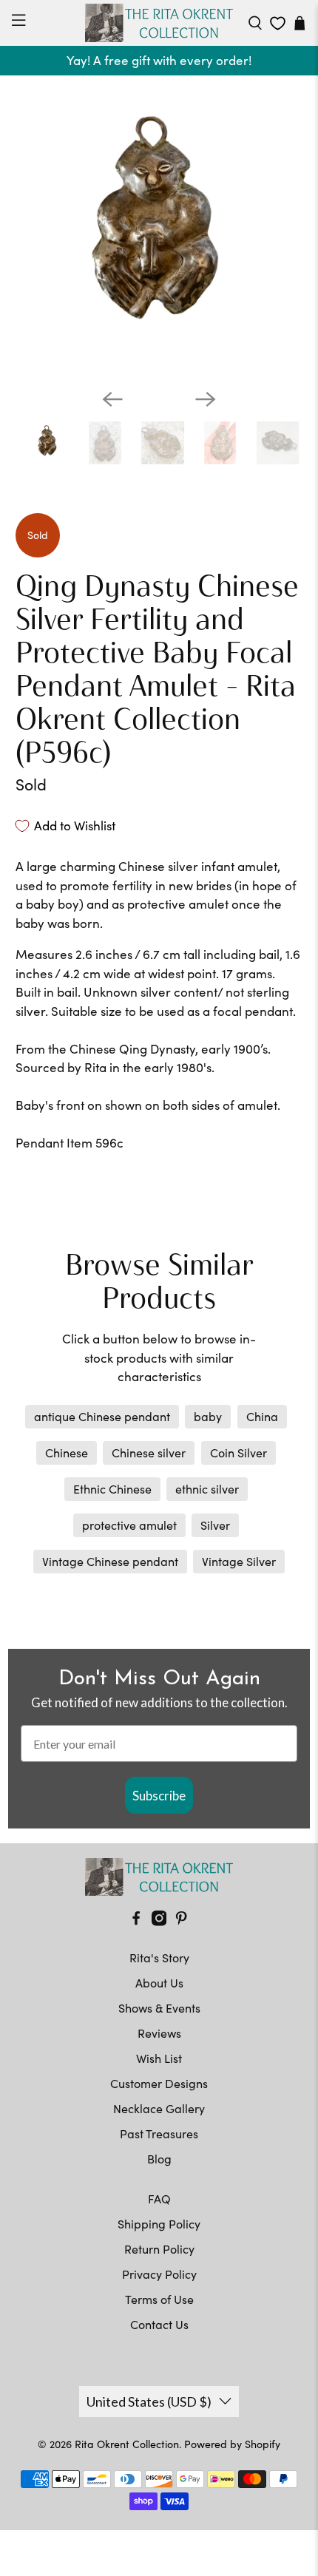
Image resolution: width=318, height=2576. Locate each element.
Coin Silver (238, 1453)
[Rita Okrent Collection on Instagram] (159, 1921)
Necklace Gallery (159, 2108)
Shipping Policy (159, 2224)
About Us (159, 1983)
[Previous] (112, 399)
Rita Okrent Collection (127, 2444)
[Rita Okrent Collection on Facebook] (136, 1921)
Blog (159, 2159)
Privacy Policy (159, 2274)
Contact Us (159, 2324)
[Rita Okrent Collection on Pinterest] (181, 1921)
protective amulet (129, 1525)
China (262, 1416)
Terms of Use (159, 2299)
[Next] (206, 399)
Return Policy (159, 2249)
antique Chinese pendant (102, 1416)
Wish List (159, 2058)
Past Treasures (159, 2133)
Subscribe (159, 1796)
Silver (215, 1525)
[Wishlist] (278, 23)
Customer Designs (159, 2083)
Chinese (67, 1453)
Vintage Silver (239, 1561)
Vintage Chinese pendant (110, 1561)
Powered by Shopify (232, 2444)
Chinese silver (149, 1453)
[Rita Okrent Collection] (159, 23)
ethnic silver (207, 1489)
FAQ (159, 2199)
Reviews (159, 2033)
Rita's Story (159, 1958)
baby (208, 1416)
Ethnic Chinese (112, 1489)
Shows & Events (159, 2008)
